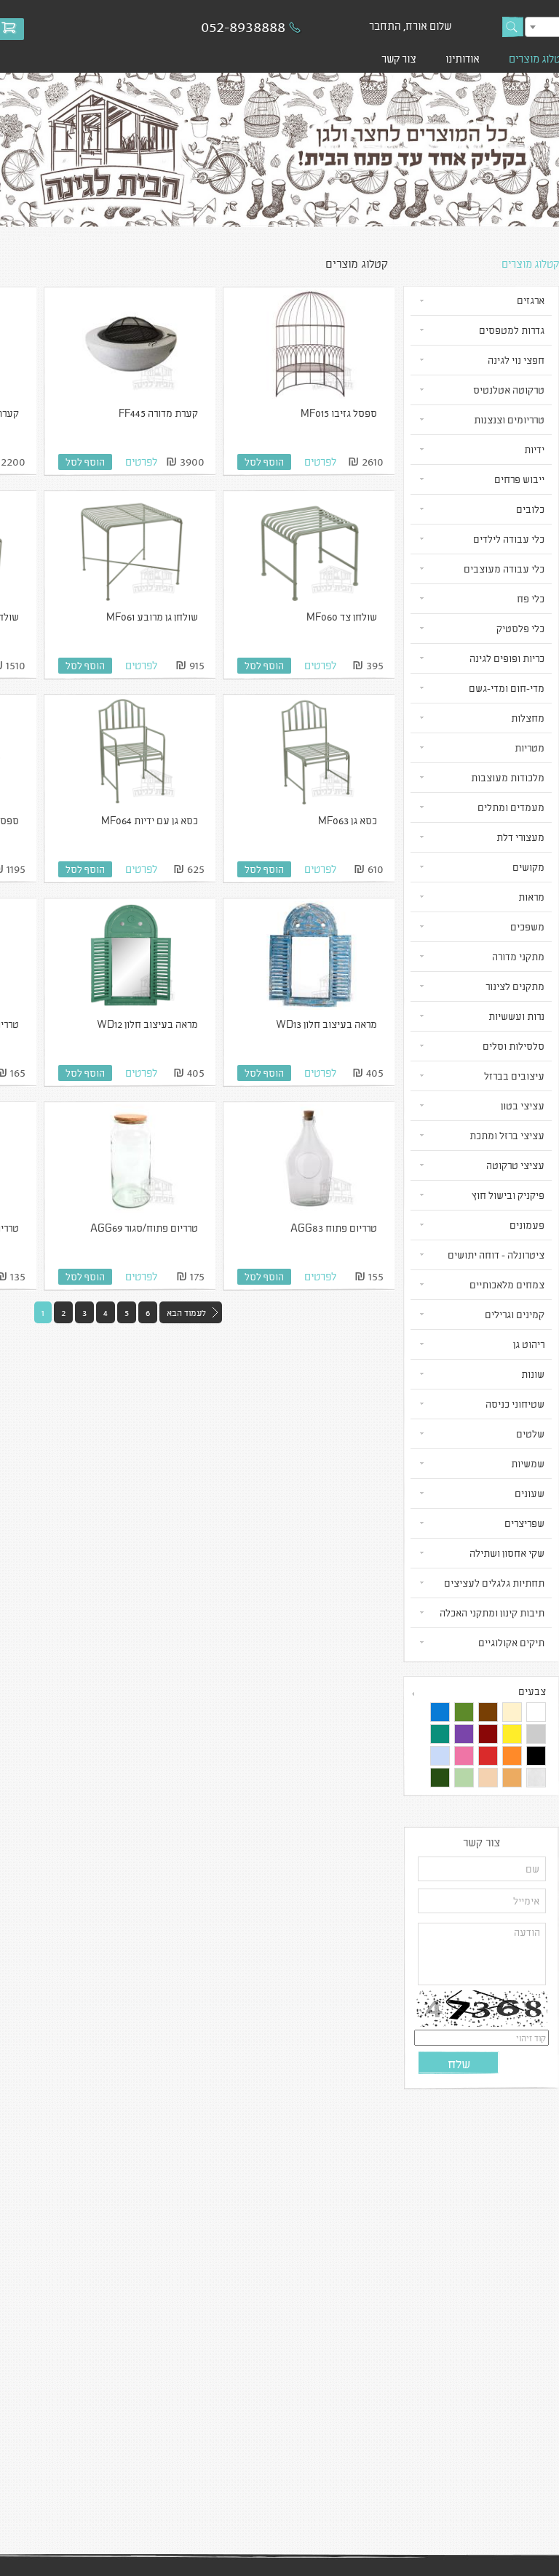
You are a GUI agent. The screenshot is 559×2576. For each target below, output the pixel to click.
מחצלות (528, 718)
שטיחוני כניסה (515, 1404)
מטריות (530, 747)
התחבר (385, 25)
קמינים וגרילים (515, 1314)
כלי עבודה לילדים (509, 539)
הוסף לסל (264, 462)
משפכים (527, 926)
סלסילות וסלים (514, 1046)
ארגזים (531, 300)
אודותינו (463, 58)
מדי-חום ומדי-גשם (507, 688)
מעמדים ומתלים (511, 807)
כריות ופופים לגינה (507, 658)
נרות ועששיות (516, 1016)
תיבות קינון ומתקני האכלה (492, 1612)
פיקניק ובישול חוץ (508, 1195)
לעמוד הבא (186, 1312)
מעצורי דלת (520, 837)
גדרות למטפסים (512, 330)
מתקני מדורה (518, 956)
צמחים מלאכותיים (507, 1284)
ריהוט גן (529, 1344)
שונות (533, 1374)
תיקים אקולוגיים (511, 1642)
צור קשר (399, 58)
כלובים (530, 509)
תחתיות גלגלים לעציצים (494, 1583)
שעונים (530, 1493)
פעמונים (527, 1225)
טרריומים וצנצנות (509, 419)
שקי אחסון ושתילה (507, 1553)
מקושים (528, 867)
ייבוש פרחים (519, 479)
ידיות (534, 449)
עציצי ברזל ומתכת (507, 1135)
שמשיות (528, 1463)
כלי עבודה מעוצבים (504, 569)
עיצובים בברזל (514, 1076)
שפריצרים (524, 1523)
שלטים (530, 1433)
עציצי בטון (523, 1105)
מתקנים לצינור (515, 986)
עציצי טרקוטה (515, 1165)
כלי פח (531, 598)
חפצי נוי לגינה (516, 360)
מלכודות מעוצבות (508, 777)
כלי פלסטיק (520, 628)
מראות (531, 897)
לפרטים (320, 461)
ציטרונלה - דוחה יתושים (496, 1255)
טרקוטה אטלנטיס (509, 390)
